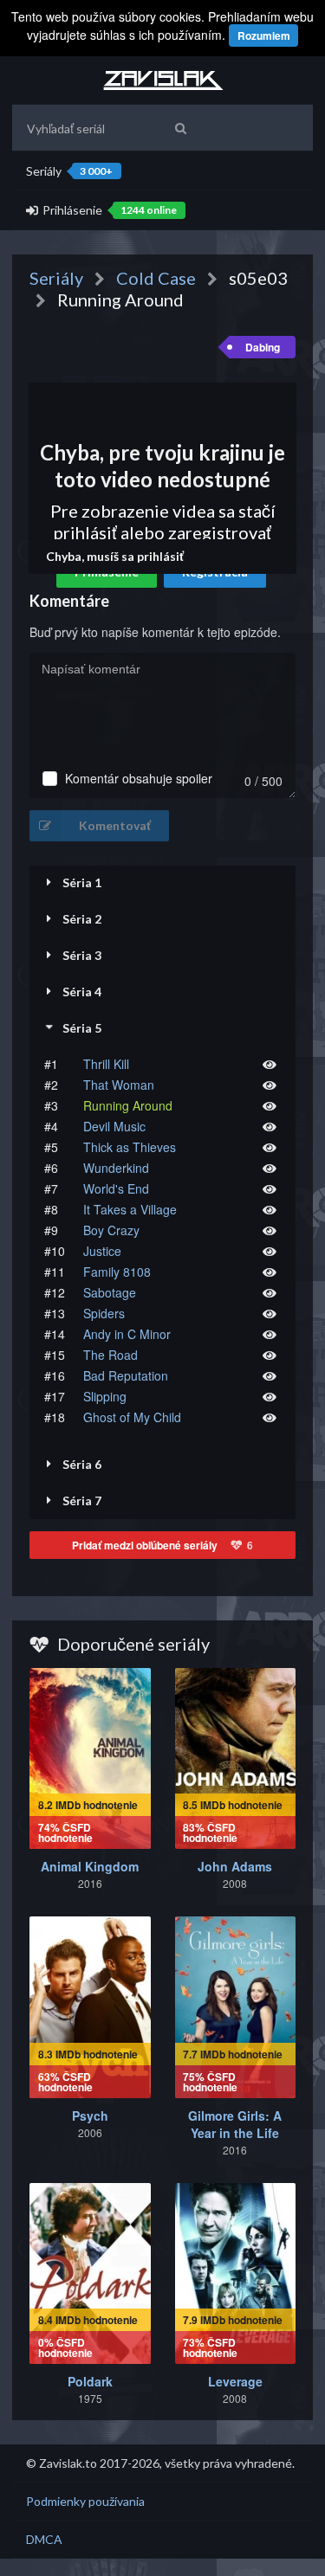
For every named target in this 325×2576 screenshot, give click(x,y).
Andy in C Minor (127, 1334)
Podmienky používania (85, 2501)
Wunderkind (116, 1168)
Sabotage (110, 1292)
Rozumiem (264, 35)
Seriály (69, 171)
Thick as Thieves (130, 1147)
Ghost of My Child (132, 1417)
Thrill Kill (106, 1064)
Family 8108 (117, 1272)
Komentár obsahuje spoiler (139, 779)
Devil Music (114, 1126)
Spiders (104, 1313)
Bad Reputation (126, 1375)
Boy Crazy (111, 1230)
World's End (116, 1188)
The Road (110, 1355)
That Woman (119, 1085)
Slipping (105, 1396)
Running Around (128, 1105)
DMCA (44, 2539)
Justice (102, 1251)
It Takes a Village (130, 1209)
